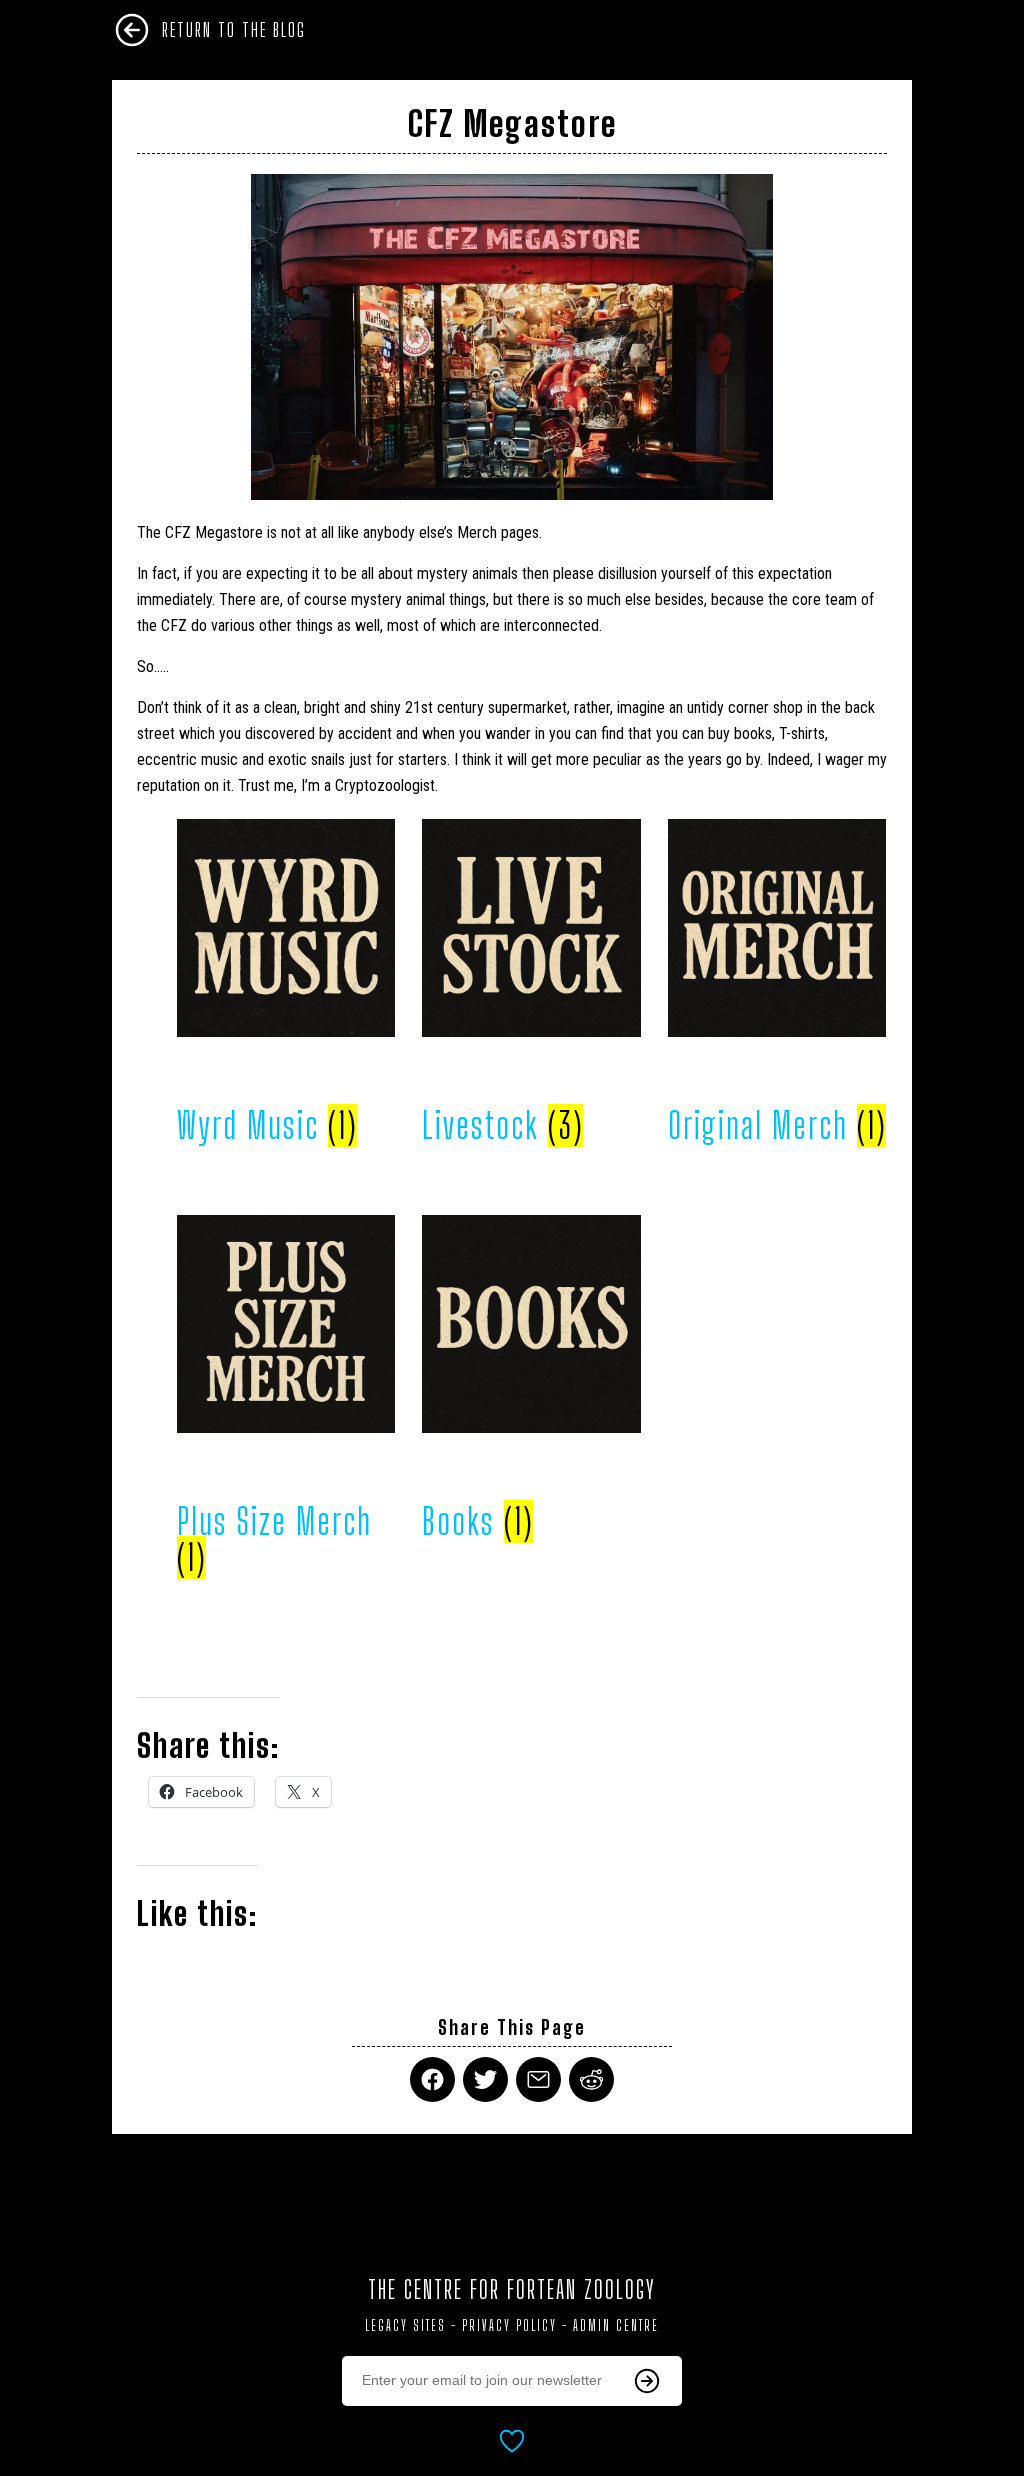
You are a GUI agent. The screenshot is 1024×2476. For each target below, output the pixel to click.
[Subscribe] (647, 2381)
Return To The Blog (234, 30)
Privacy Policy (509, 2325)
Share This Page (512, 2027)
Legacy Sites (405, 2325)
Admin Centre (616, 2325)
